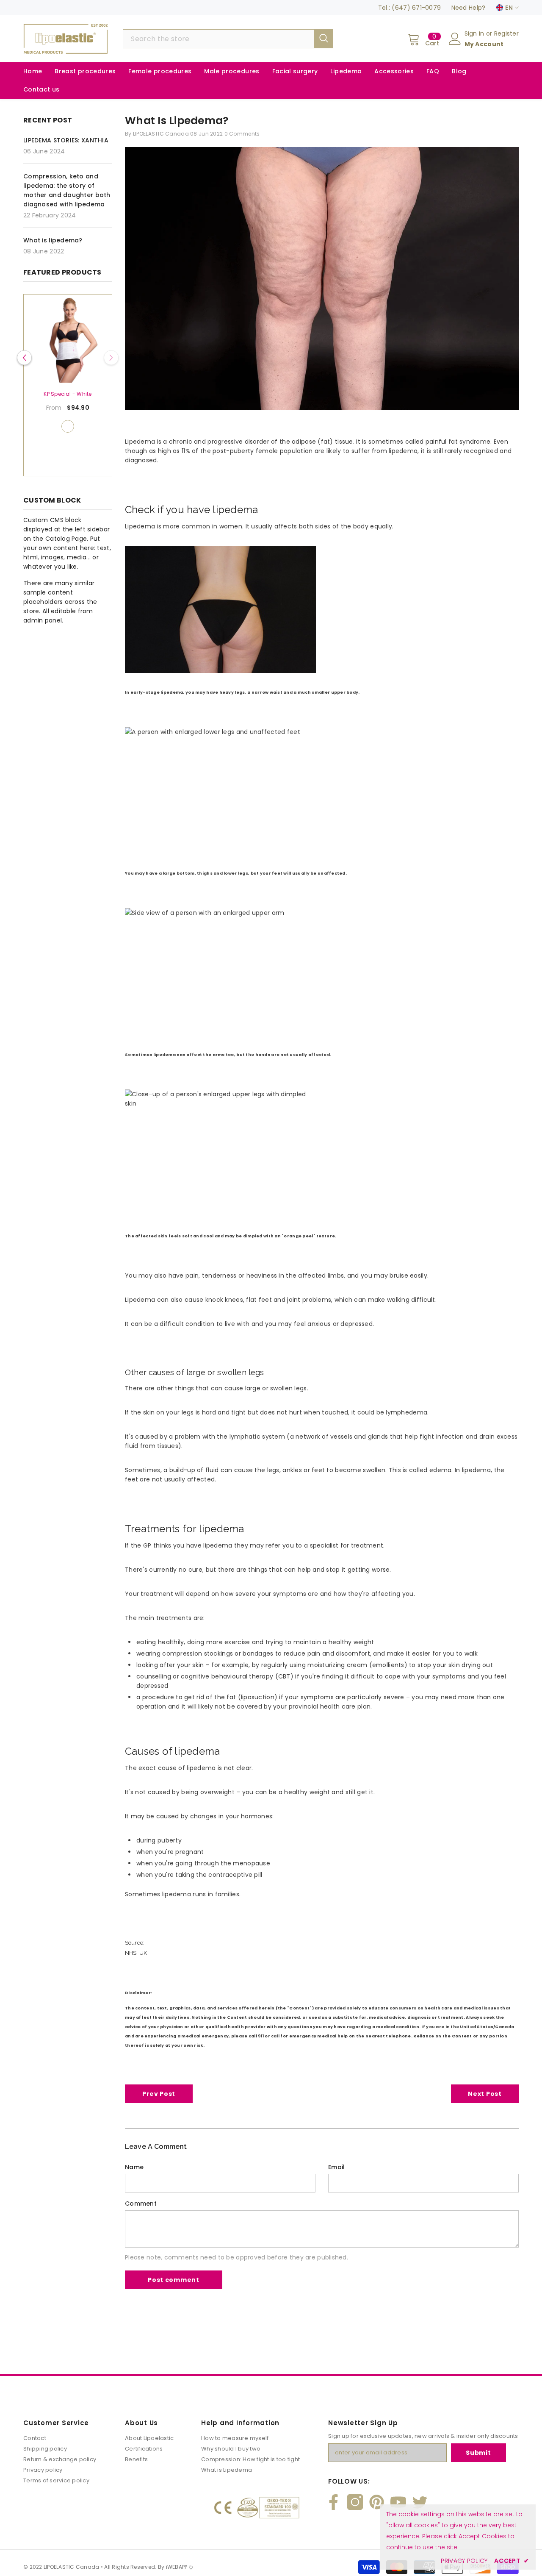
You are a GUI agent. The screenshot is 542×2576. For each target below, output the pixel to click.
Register (506, 33)
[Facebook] (333, 2502)
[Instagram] (355, 2502)
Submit (478, 2453)
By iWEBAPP (173, 2567)
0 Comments (242, 134)
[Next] (111, 358)
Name (134, 2167)
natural (61, 426)
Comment (141, 2204)
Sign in (475, 33)
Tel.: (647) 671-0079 (410, 8)
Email (336, 2167)
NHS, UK (136, 1953)
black (75, 426)
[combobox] (218, 39)
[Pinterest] (377, 2502)
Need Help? (469, 8)
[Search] (228, 39)
